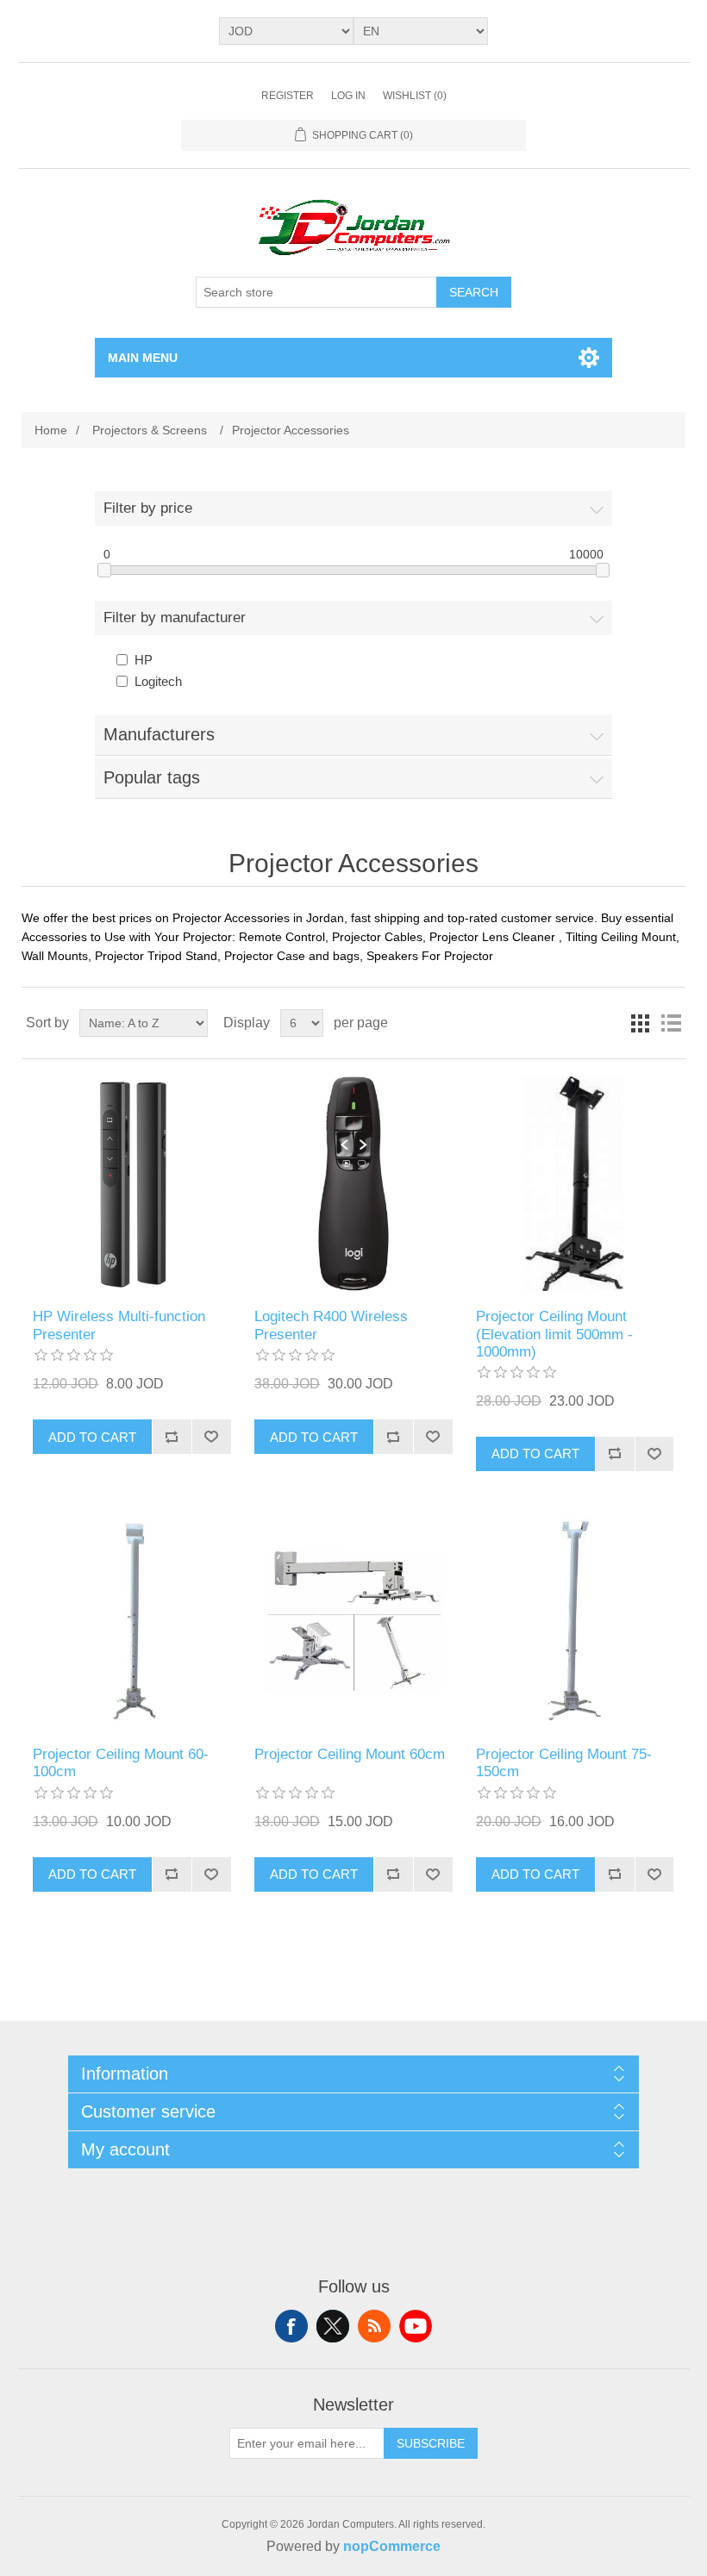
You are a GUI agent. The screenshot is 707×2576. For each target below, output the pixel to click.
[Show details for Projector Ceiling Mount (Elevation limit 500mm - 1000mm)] (575, 1184)
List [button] (671, 1023)
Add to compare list (172, 1437)
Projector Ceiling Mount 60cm (350, 1754)
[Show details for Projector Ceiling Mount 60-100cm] (131, 1622)
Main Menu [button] (143, 358)
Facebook (291, 2326)
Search (474, 292)
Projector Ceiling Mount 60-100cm (121, 1763)
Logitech (158, 681)
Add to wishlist (211, 1437)
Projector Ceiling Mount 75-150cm (564, 1763)
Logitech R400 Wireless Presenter (331, 1325)
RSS (374, 2326)
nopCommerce (392, 2546)
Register (288, 96)
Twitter (333, 2326)
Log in (348, 96)
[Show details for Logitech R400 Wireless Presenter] (353, 1184)
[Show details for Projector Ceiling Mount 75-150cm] (575, 1622)
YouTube (416, 2326)
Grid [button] (640, 1023)
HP (144, 660)
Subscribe (431, 2443)
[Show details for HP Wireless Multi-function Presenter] (131, 1184)
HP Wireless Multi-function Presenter (119, 1325)
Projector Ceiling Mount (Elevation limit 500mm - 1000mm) (554, 1334)
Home (51, 430)
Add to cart (92, 1437)
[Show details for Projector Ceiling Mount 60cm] (353, 1622)
